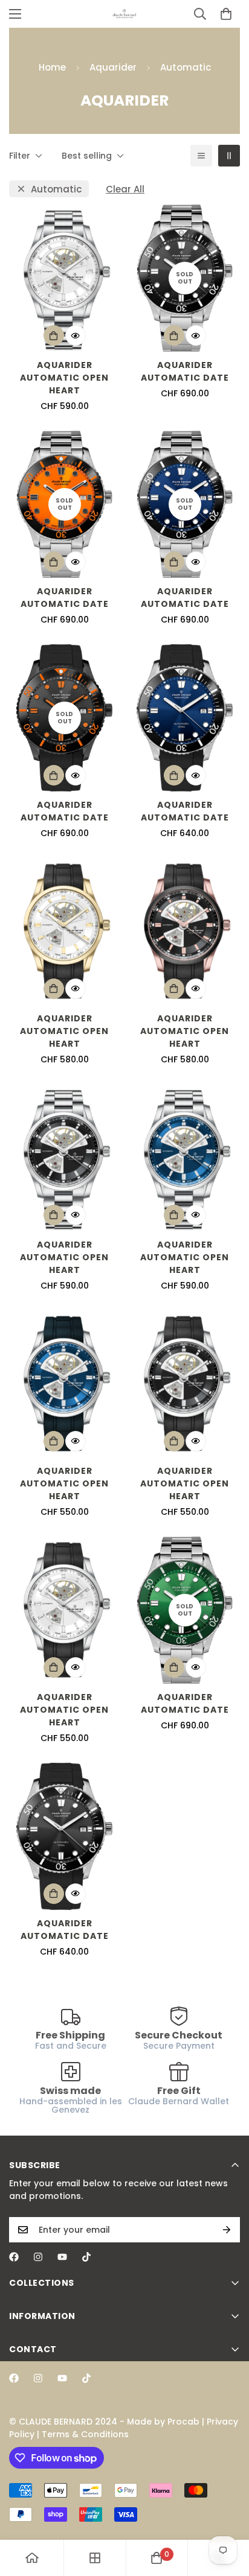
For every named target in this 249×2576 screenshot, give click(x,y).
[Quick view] (76, 335)
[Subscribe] (227, 2230)
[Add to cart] (54, 335)
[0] (226, 14)
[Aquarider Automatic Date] (185, 718)
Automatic (56, 189)
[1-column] (201, 156)
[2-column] (229, 156)
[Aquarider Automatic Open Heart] (64, 278)
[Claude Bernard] (124, 14)
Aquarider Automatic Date (185, 371)
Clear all (125, 189)
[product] (32, 2558)
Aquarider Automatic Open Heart (64, 378)
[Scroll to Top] (227, 2512)
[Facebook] (14, 2257)
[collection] (95, 2558)
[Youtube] (62, 2257)
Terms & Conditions (85, 2434)
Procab (183, 2422)
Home (52, 67)
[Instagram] (38, 2257)
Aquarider (113, 67)
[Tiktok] (86, 2257)
